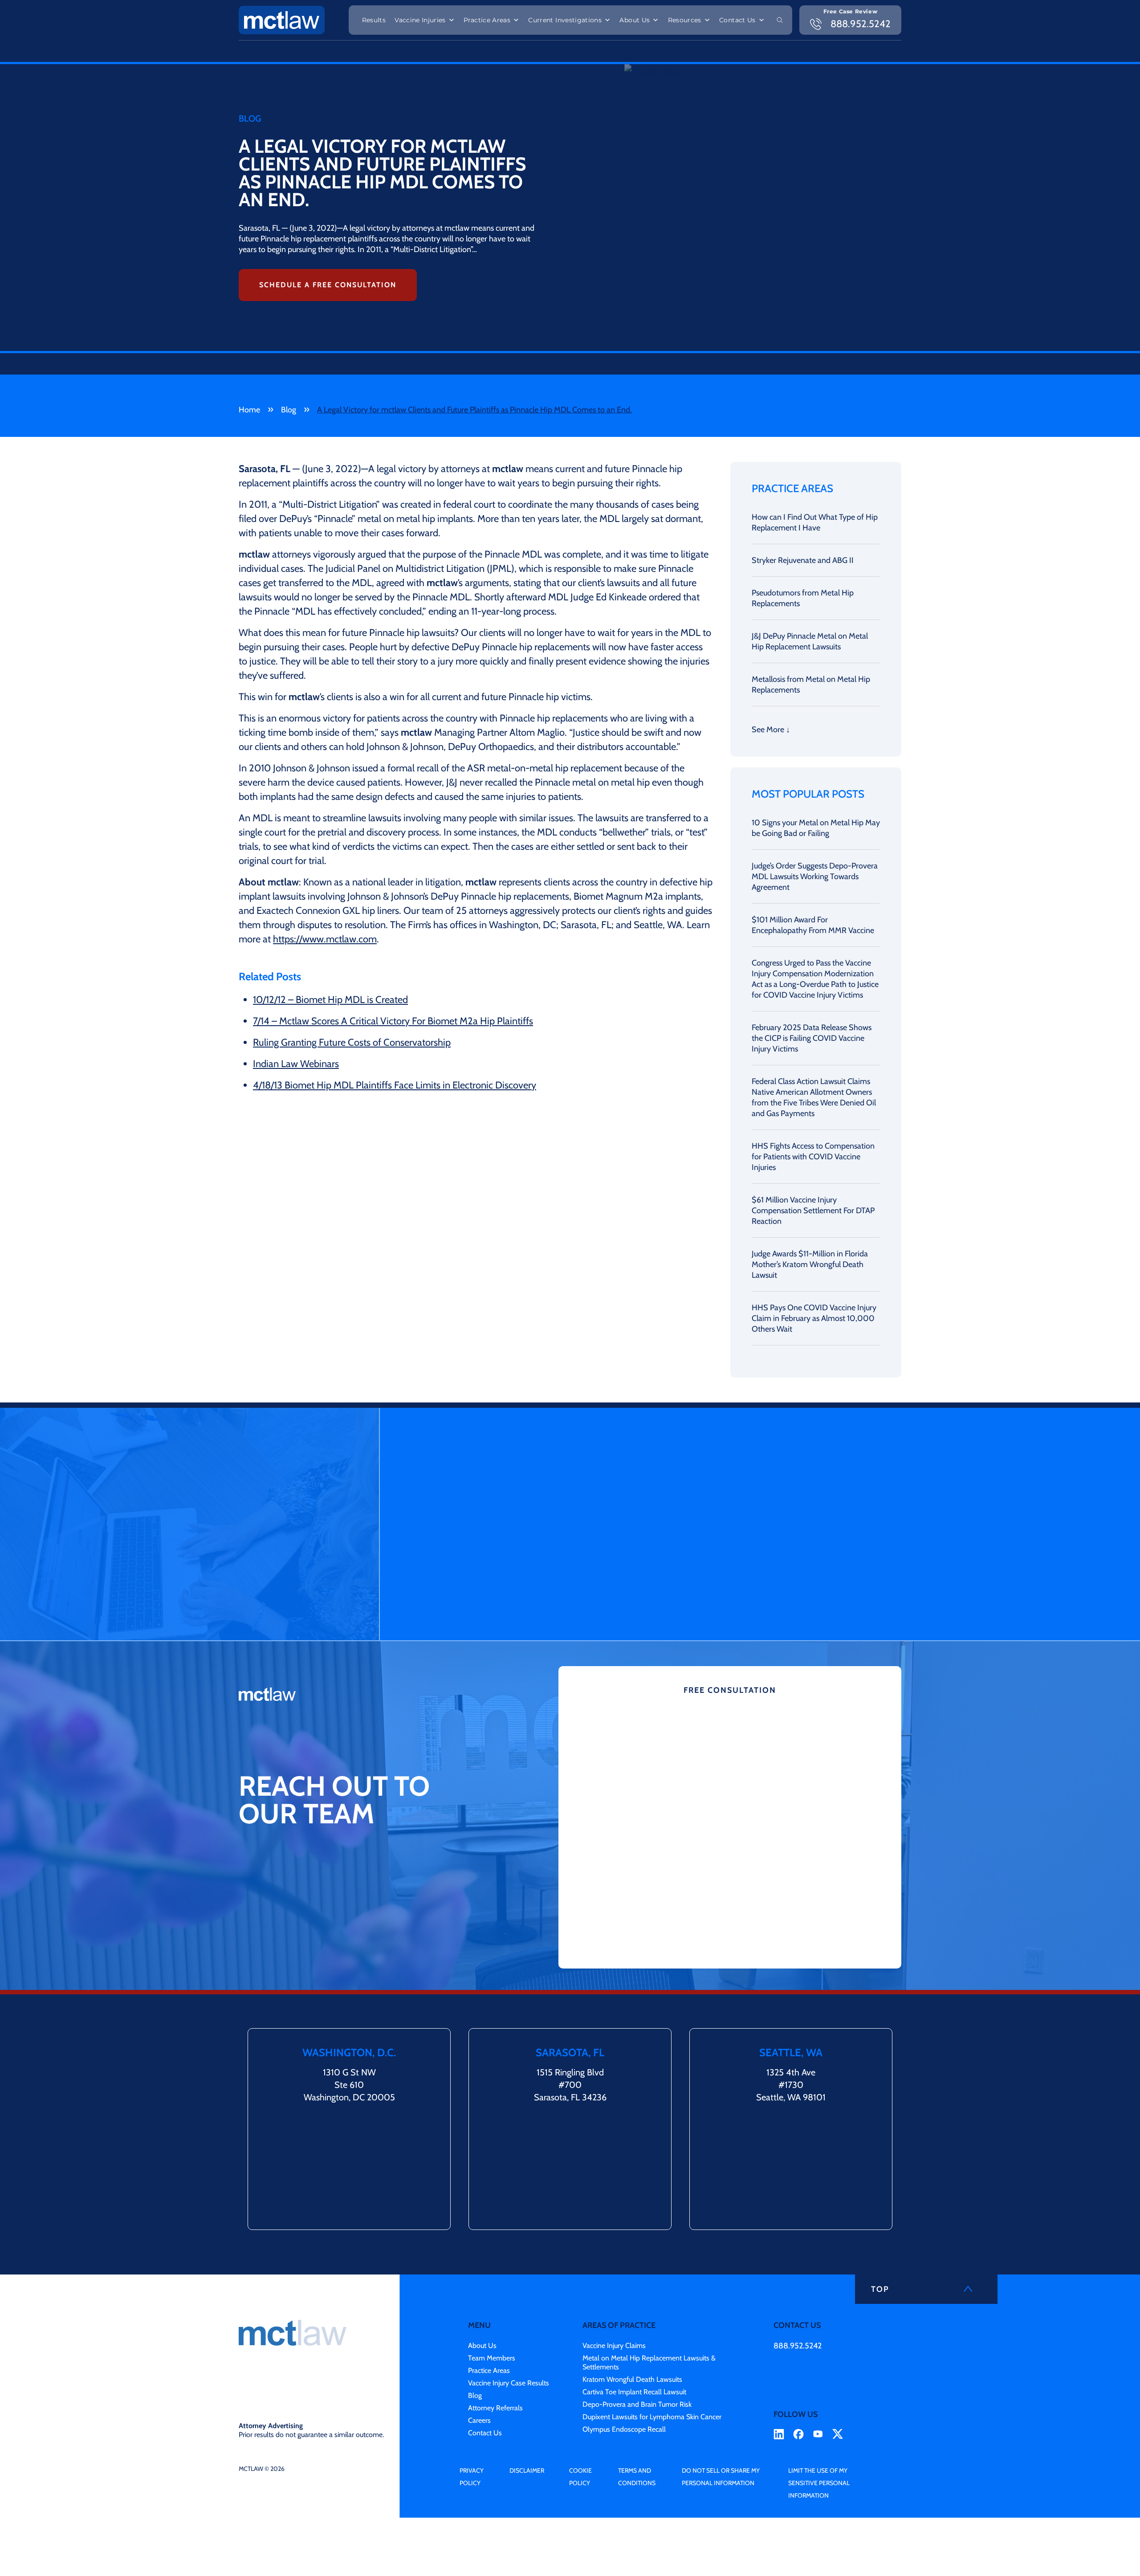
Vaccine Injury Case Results (509, 2383)
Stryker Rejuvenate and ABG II (803, 560)
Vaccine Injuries (420, 20)
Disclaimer (527, 2470)
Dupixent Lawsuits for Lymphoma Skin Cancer (652, 2417)
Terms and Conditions (637, 2477)
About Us (635, 20)
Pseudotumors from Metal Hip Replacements (803, 598)
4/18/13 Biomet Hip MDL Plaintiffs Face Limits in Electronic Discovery (395, 1085)
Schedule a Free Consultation (328, 285)
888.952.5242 (798, 2346)
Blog (289, 410)
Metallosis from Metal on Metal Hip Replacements (811, 685)
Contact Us (737, 20)
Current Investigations (565, 20)
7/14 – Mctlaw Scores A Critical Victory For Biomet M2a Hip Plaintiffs (393, 1021)
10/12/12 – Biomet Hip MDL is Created (330, 1000)
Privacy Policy (472, 2477)
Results (374, 20)
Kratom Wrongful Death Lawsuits (632, 2379)
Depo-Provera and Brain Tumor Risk (637, 2404)
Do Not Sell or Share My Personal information (721, 2477)
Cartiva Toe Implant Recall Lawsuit (634, 2392)
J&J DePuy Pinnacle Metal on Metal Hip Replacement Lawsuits (810, 641)
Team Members (492, 2358)
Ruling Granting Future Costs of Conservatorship (352, 1042)
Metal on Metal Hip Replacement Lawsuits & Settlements (649, 2362)
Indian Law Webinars (296, 1064)
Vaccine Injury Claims (614, 2346)
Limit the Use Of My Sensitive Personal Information (819, 2483)
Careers (479, 2420)
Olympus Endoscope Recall (624, 2429)
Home (249, 410)
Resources (685, 20)
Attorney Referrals (495, 2408)
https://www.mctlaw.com (325, 939)
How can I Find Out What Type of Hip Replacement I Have (815, 522)
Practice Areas (487, 20)
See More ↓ (771, 730)
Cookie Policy (580, 2477)
